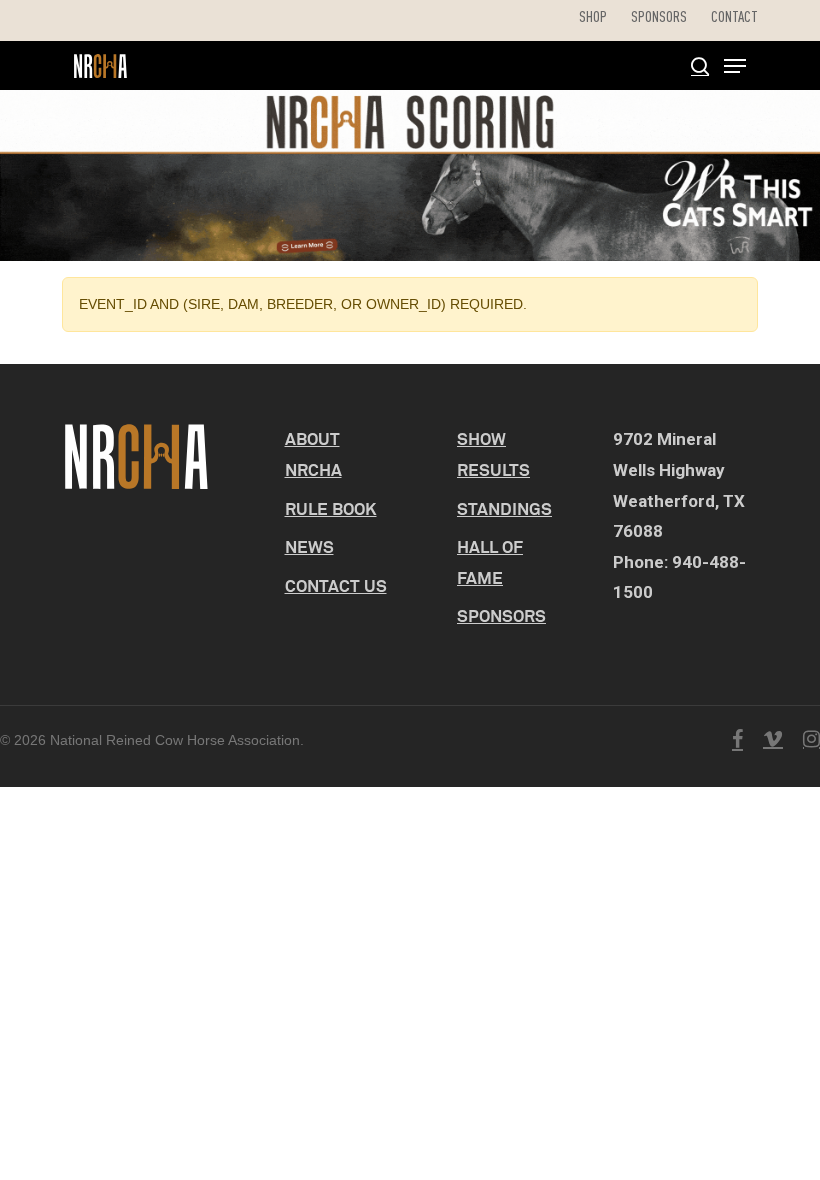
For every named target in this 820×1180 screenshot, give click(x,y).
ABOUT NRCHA (313, 454)
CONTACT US (336, 585)
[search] (700, 66)
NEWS (309, 546)
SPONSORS (501, 615)
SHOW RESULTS (493, 454)
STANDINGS (504, 508)
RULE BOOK (331, 508)
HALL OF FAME (490, 562)
